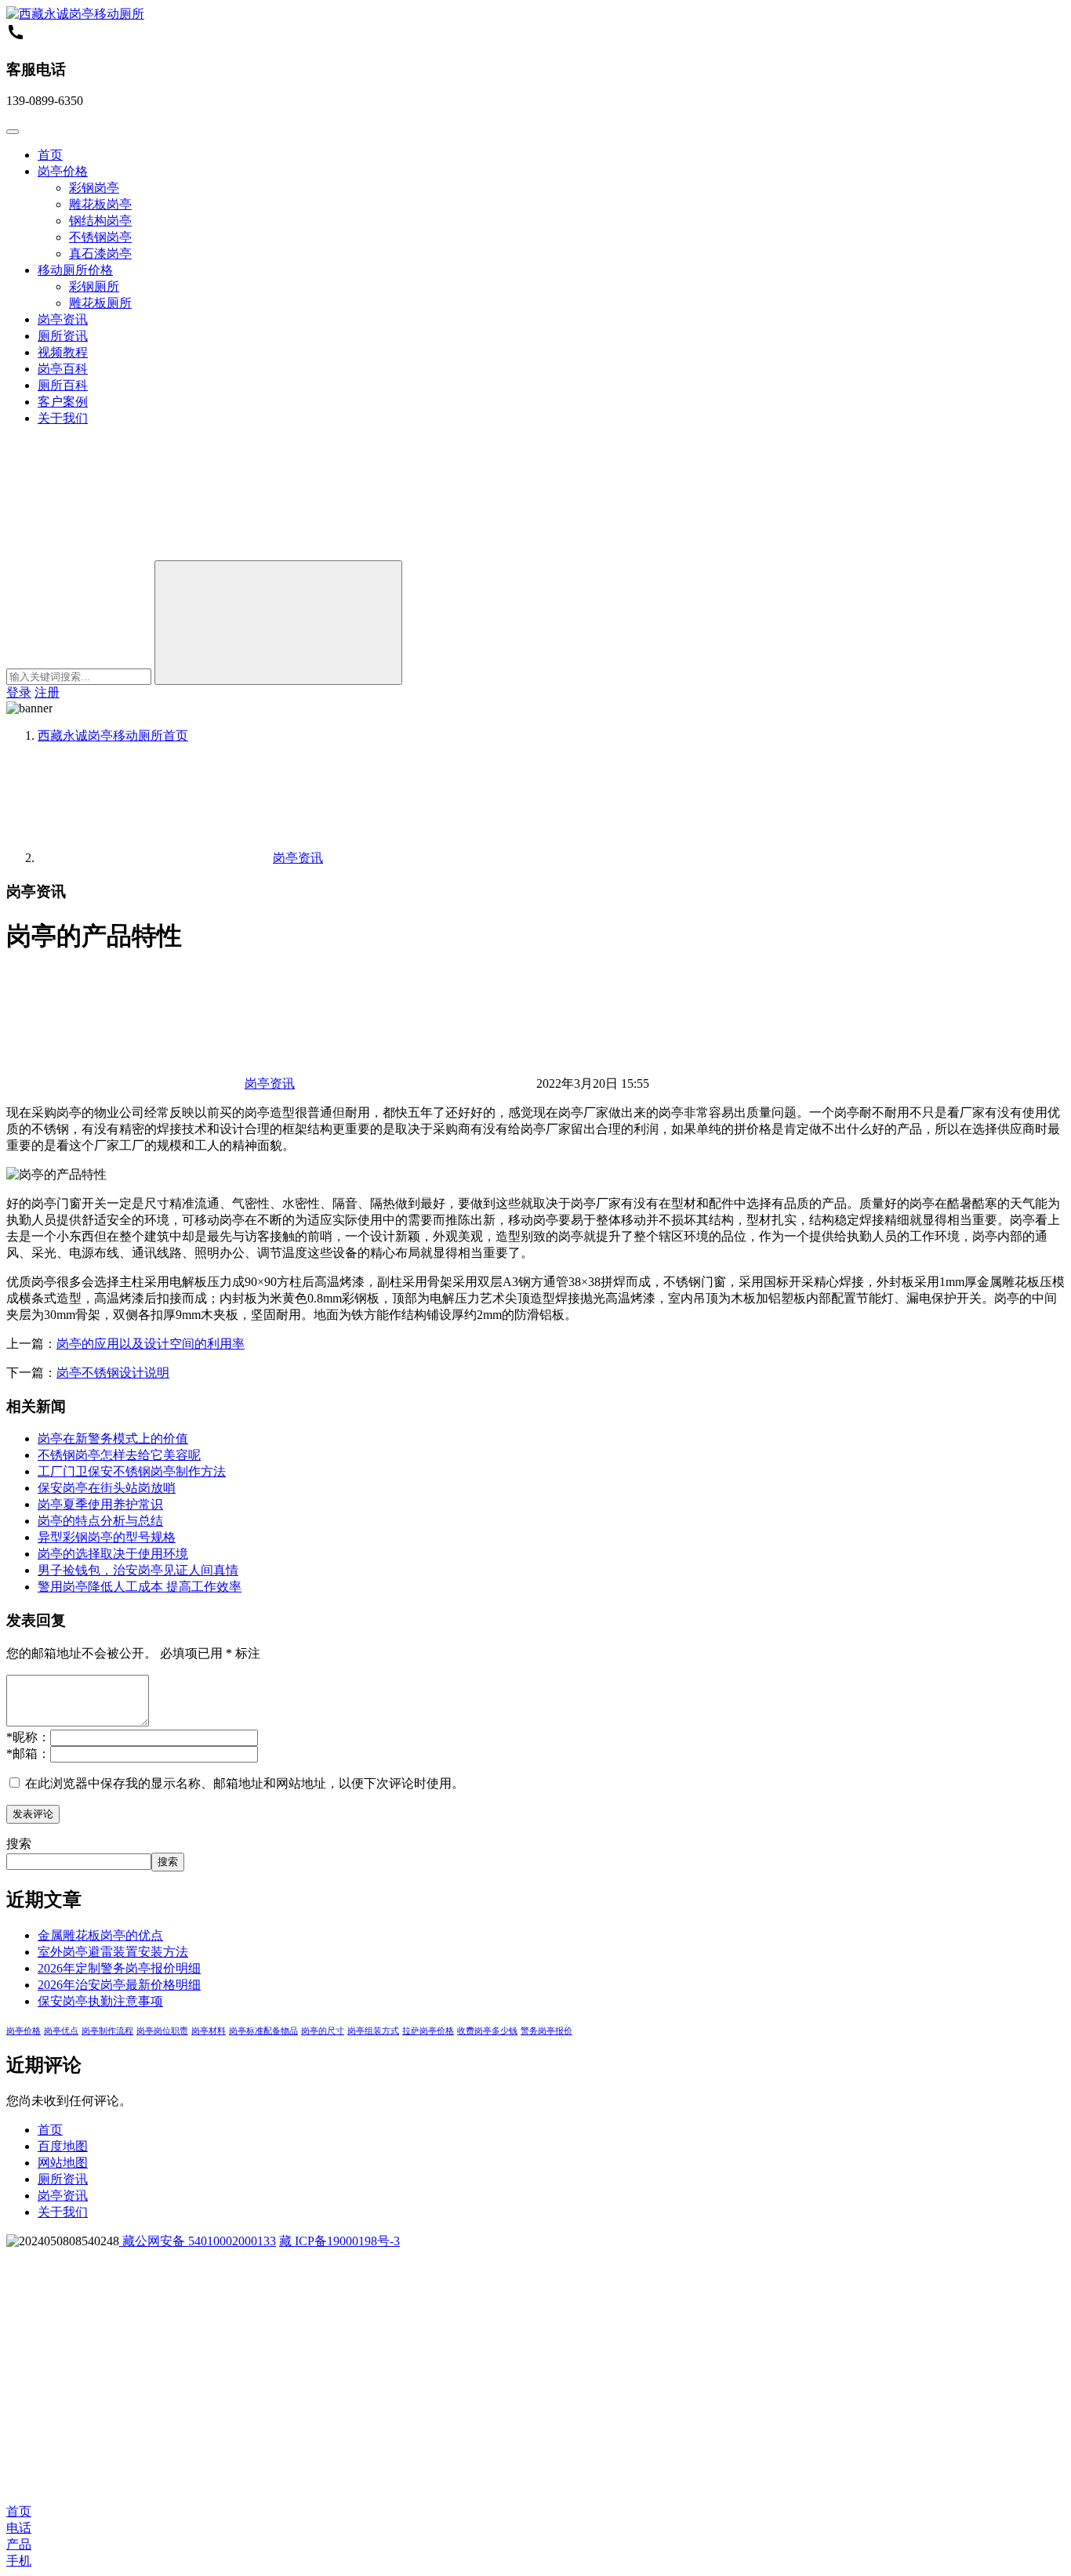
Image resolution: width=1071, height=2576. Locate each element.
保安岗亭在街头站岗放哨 (107, 1488)
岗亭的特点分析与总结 (100, 1521)
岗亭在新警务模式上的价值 (113, 1438)
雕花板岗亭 (100, 204)
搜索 (19, 1844)
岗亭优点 (61, 2031)
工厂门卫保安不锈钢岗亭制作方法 (132, 1471)
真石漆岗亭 (100, 254)
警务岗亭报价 (546, 2031)
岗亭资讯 (63, 319)
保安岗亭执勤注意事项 (100, 2001)
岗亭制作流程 (107, 2031)
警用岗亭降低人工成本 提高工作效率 (140, 1587)
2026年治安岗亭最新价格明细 (119, 1985)
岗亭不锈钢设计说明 (113, 1373)
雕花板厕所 (100, 303)
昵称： (28, 1737)
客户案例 (63, 402)
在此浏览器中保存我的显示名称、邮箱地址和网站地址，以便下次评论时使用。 (245, 1783)
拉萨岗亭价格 (428, 2031)
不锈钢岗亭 (100, 237)
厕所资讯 (63, 336)
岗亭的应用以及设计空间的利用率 (151, 1344)
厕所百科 (63, 385)
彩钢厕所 (94, 286)
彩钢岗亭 (94, 188)
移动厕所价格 (75, 270)
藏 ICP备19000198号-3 (339, 2241)
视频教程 (63, 352)
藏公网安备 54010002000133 (198, 2241)
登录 (19, 692)
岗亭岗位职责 (162, 2031)
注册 (47, 692)
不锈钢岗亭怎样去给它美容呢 (119, 1455)
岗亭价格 (63, 171)
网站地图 (63, 2163)
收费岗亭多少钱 (487, 2031)
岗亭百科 (63, 369)
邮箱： (28, 1754)
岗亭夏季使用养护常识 (100, 1504)
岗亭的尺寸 (323, 2031)
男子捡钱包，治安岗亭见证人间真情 (138, 1570)
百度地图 (63, 2146)
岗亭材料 (209, 2031)
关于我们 (63, 418)
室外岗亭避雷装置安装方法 (113, 1952)
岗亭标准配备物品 (263, 2031)
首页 (50, 155)
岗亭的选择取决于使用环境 (113, 1554)
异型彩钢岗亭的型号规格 (107, 1537)
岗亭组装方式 (373, 2031)
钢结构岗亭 (100, 221)
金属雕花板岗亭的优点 (100, 1935)
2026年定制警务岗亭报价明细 (119, 1968)
